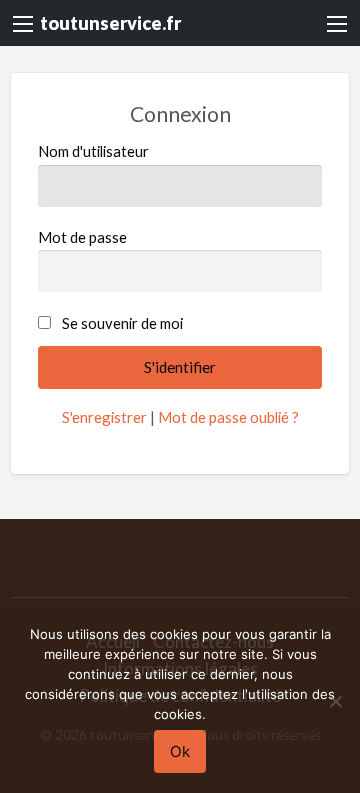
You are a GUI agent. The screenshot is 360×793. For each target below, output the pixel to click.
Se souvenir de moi (122, 323)
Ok (180, 751)
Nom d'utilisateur (93, 151)
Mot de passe (82, 237)
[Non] (335, 701)
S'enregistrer (104, 417)
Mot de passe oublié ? (228, 417)
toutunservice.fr (110, 23)
